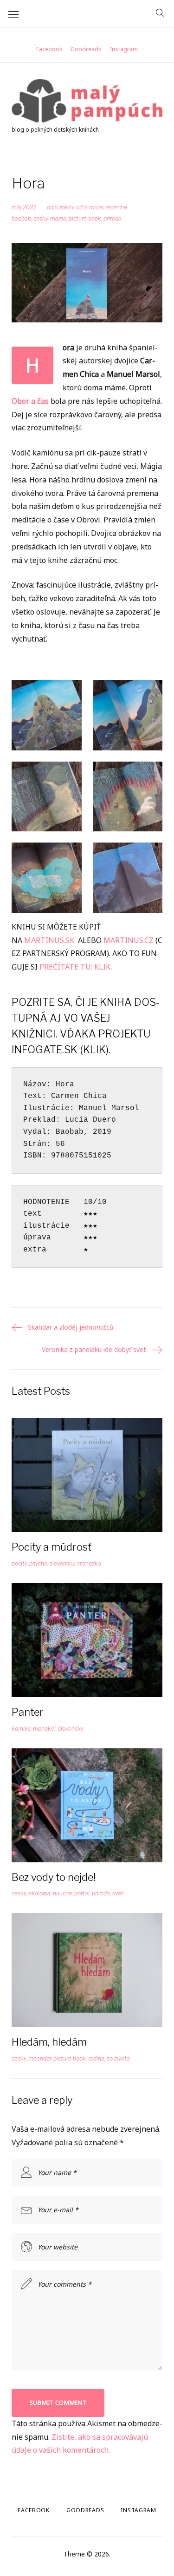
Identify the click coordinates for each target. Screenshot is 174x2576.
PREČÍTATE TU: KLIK (75, 967)
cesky (41, 218)
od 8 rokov (90, 207)
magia (58, 218)
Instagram (124, 49)
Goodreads (86, 49)
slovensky (62, 1563)
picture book (85, 218)
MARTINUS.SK (49, 940)
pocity (19, 1563)
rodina (96, 2058)
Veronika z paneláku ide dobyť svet (94, 1349)
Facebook (49, 49)
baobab (21, 218)
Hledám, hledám (49, 2042)
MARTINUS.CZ (129, 940)
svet (118, 1893)
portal (82, 1893)
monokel (44, 1729)
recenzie (116, 207)
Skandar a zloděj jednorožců (71, 1327)
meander (40, 2058)
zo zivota (118, 2058)
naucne (62, 1893)
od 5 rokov (60, 207)
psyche (38, 1563)
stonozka (89, 1563)
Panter (28, 1712)
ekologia (39, 1893)
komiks (21, 1729)
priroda (113, 218)
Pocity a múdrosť (52, 1547)
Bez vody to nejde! (54, 1877)
